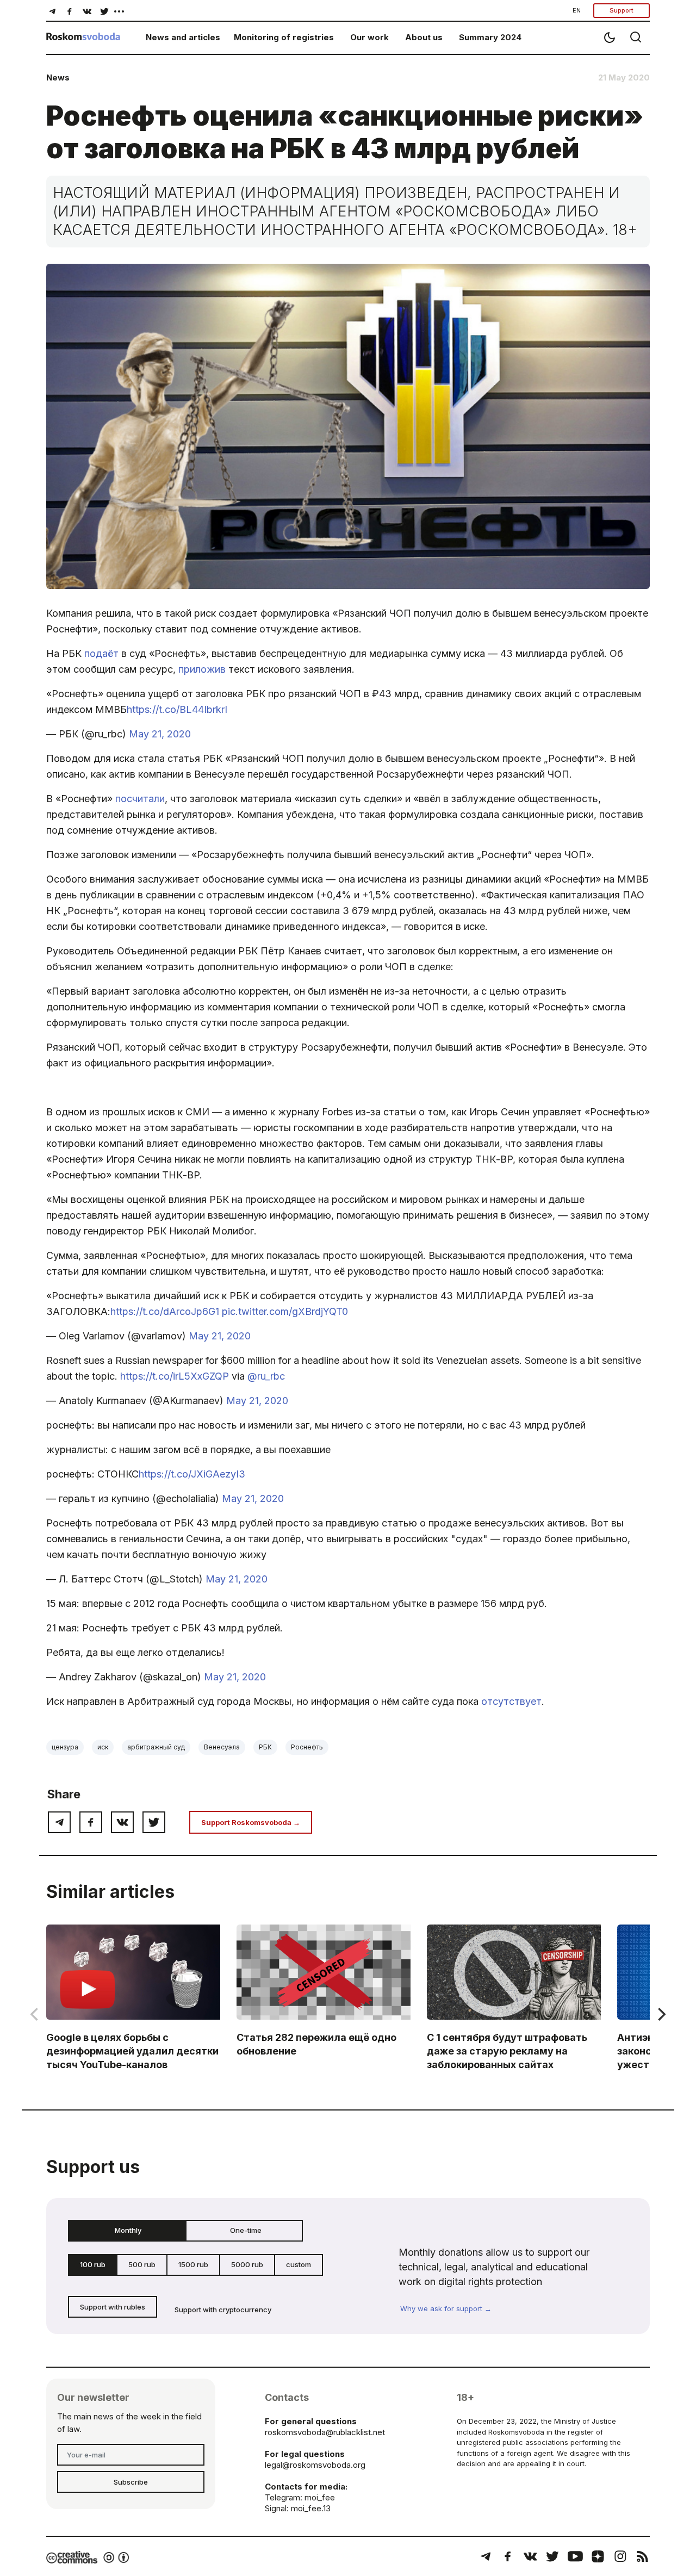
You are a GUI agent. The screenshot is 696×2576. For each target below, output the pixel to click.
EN (577, 10)
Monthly (128, 2230)
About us (424, 37)
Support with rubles (113, 2307)
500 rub (142, 2264)
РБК (265, 1747)
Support (622, 10)
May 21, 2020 (160, 734)
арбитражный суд (156, 1747)
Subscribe (131, 2482)
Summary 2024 (490, 37)
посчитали (140, 799)
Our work (369, 37)
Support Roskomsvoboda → (251, 1822)
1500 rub (193, 2264)
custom (299, 2264)
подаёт (101, 653)
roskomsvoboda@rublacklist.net (325, 2432)
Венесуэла (222, 1747)
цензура (65, 1747)
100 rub (93, 2264)
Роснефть (307, 1747)
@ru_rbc (266, 1376)
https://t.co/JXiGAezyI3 (192, 1474)
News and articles (183, 37)
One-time (246, 2230)
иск (103, 1747)
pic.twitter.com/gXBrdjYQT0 (285, 1311)
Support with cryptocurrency (223, 2310)
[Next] (661, 2014)
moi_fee (320, 2497)
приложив (202, 669)
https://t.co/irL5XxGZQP (175, 1376)
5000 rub (247, 2264)
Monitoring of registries (284, 37)
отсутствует (511, 1701)
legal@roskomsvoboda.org (315, 2465)
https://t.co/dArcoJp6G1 (165, 1311)
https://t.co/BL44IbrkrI (177, 709)
